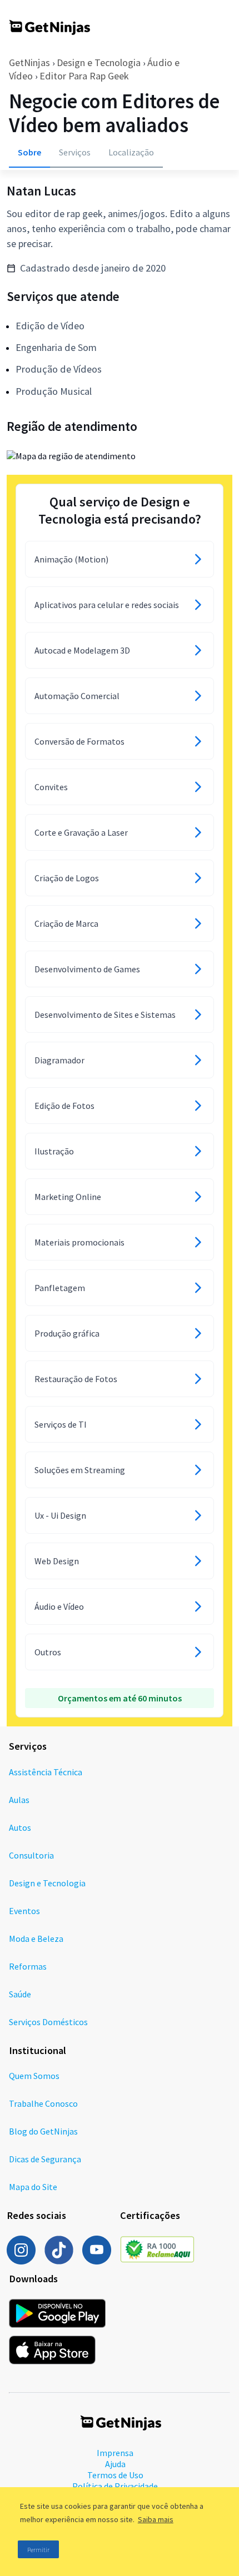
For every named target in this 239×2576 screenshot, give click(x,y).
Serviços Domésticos (48, 2022)
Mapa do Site (33, 2187)
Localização (131, 152)
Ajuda (115, 2464)
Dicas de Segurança (45, 2159)
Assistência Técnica (46, 1772)
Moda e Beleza (36, 1939)
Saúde (20, 1994)
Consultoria (31, 1855)
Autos (20, 1827)
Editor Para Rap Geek (84, 76)
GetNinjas (29, 62)
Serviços (75, 152)
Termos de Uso (115, 2475)
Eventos (24, 1911)
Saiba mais (156, 2519)
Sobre (29, 152)
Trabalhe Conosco (43, 2103)
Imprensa (115, 2453)
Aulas (19, 1800)
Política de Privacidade (115, 2486)
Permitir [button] (38, 2550)
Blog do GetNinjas (43, 2131)
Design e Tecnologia (99, 62)
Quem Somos (34, 2076)
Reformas (28, 1966)
